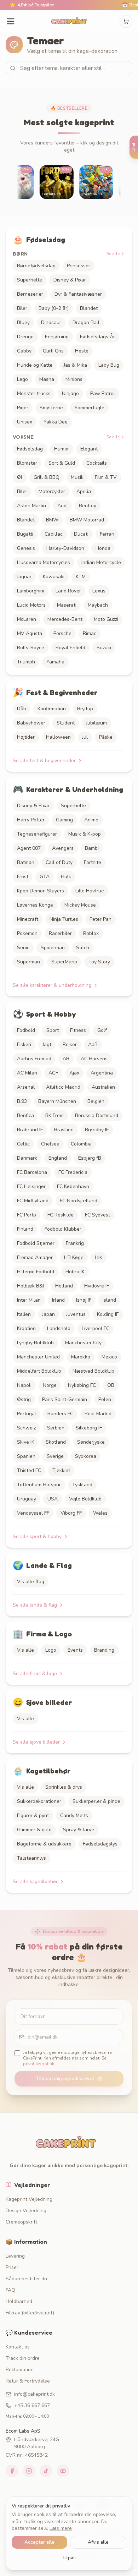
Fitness (78, 1030)
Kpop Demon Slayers (41, 891)
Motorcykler (52, 491)
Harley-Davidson (65, 548)
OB (111, 1385)
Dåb (22, 709)
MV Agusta (30, 633)
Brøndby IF (97, 1130)
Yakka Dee (56, 422)
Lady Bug (109, 365)
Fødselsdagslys (100, 1844)
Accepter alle (39, 2542)
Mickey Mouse (80, 905)
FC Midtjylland (33, 1201)
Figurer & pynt (33, 1815)
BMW (52, 520)
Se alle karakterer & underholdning (52, 985)
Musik (77, 477)
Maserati (67, 605)
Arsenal (26, 1087)
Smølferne (51, 408)
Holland (64, 1286)
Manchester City (83, 1343)
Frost (23, 877)
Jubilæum (96, 723)
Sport (53, 1030)
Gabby (24, 351)
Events (75, 1650)
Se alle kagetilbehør (35, 1882)
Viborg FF (71, 1513)
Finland (25, 1229)
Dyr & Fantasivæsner (78, 294)
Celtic (23, 1144)
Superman (28, 962)
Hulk (66, 877)
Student (66, 723)
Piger (23, 408)
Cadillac (54, 534)
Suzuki (104, 648)
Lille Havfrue (90, 891)
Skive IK (26, 1442)
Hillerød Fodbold (36, 1272)
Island (109, 1300)
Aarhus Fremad (34, 1059)
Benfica (25, 1115)
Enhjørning (57, 337)
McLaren (27, 619)
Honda (103, 548)
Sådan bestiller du (26, 2279)
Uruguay (27, 1499)
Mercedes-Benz (65, 619)
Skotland (56, 1442)
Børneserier (30, 294)
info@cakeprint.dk (34, 2394)
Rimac (90, 633)
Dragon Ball (86, 322)
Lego (22, 379)
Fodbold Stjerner (36, 1243)
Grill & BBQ (47, 477)
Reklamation (20, 2370)
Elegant (89, 449)
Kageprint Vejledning (29, 2199)
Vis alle (25, 1650)
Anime (91, 820)
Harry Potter (31, 820)
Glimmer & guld (34, 1830)
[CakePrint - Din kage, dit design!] (69, 21)
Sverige (55, 1456)
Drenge (25, 337)
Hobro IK (75, 1272)
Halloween (58, 737)
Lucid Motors (31, 605)
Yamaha (55, 662)
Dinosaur (51, 322)
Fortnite (93, 862)
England (58, 1158)
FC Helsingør (31, 1186)
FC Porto (27, 1215)
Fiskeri (24, 1044)
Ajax (74, 1073)
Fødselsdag (30, 449)
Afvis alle (98, 2542)
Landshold (59, 1328)
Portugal (27, 1414)
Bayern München (57, 1101)
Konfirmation (52, 709)
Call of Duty (59, 862)
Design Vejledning (26, 2211)
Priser (12, 2267)
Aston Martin (31, 506)
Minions (74, 379)
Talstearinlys (31, 1858)
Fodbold (26, 1030)
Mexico (109, 1357)
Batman (26, 862)
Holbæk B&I (30, 1286)
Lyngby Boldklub (35, 1343)
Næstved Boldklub (93, 1371)
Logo (51, 1650)
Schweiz (26, 1428)
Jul (85, 737)
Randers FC (60, 1414)
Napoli (24, 1385)
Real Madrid (98, 1414)
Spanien (26, 1456)
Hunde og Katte (35, 365)
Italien (24, 1314)
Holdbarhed (19, 2301)
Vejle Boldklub (85, 1499)
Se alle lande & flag (35, 1605)
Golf (102, 1030)
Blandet (89, 308)
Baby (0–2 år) (54, 308)
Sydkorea (86, 1456)
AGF (53, 1073)
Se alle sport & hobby (37, 1536)
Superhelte (30, 280)
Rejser (70, 1044)
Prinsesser (79, 266)
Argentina (102, 1073)
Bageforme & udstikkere (44, 1844)
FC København (73, 1186)
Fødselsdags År (97, 337)
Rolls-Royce (31, 648)
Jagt (47, 1044)
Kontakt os (18, 2347)
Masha (47, 379)
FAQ (10, 2290)
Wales (100, 1513)
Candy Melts (74, 1815)
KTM (81, 577)
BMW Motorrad (87, 520)
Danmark (27, 1158)
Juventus (76, 1314)
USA (53, 1499)
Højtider (26, 737)
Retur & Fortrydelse (28, 2381)
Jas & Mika (75, 365)
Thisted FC (29, 1470)
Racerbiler (60, 933)
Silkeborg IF (89, 1428)
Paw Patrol (103, 393)
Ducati (81, 534)
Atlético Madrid (63, 1087)
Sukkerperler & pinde (96, 1801)
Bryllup (85, 709)
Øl (20, 477)
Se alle (113, 254)
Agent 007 (29, 848)
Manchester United (38, 1357)
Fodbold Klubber (63, 1229)
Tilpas (69, 2558)
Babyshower (31, 723)
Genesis (26, 548)
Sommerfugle (89, 408)
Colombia (81, 1144)
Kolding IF (108, 1314)
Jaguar (24, 577)
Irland (58, 1300)
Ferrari (107, 534)
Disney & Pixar (70, 280)
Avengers (63, 848)
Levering (15, 2256)
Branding (104, 1650)
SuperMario (64, 962)
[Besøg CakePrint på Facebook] (12, 2471)
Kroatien (26, 1328)
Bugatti (25, 534)
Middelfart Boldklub (39, 1371)
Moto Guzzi (106, 619)
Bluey (23, 322)
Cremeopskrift (21, 2222)
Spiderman (53, 948)
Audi (62, 506)
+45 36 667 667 (32, 2405)
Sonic (23, 948)
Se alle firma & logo (35, 1673)
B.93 (22, 1101)
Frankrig (75, 1243)
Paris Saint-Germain (65, 1399)
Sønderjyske (91, 1442)
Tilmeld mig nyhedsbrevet (65, 2079)
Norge (50, 1385)
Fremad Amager (35, 1257)
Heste (82, 351)
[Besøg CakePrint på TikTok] (46, 2471)
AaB (93, 1044)
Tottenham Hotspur (39, 1485)
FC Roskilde (61, 1215)
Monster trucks (34, 393)
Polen (105, 1399)
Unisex (25, 422)
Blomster (27, 463)
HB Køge (74, 1257)
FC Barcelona (32, 1172)
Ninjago (70, 393)
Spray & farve (79, 1830)
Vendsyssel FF (33, 1513)
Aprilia (84, 491)
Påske (106, 737)
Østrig (24, 1399)
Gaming (64, 820)
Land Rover (68, 591)
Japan (48, 1314)
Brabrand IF (30, 1130)
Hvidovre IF (97, 1286)
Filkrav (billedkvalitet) (30, 2313)
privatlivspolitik (39, 2064)
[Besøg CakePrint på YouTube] (63, 2471)
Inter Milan (29, 1300)
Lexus (99, 591)
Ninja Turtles (64, 919)
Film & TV (106, 477)
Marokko (81, 1357)
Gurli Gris (53, 351)
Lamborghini (31, 591)
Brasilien (64, 1130)
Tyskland (82, 1485)
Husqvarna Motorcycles (44, 562)
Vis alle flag (31, 1582)
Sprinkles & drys (64, 1787)
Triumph (26, 662)
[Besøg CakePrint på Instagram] (29, 2471)
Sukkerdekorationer (39, 1801)
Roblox (91, 933)
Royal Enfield (70, 648)
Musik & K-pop (85, 834)
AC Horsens (94, 1059)
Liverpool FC (96, 1328)
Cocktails (97, 463)
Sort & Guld (62, 463)
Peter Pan (100, 919)
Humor (62, 449)
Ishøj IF (84, 1300)
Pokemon (27, 933)
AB (66, 1059)
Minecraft (28, 919)
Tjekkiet (61, 1470)
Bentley (88, 506)
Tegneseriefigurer (37, 834)
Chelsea (50, 1144)
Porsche (62, 633)
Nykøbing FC (82, 1385)
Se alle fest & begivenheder (44, 761)
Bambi (92, 848)
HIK (99, 1257)
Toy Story (99, 962)
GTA (45, 877)
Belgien (96, 1101)
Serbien (56, 1428)
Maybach (98, 605)
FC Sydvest (97, 1215)
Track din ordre (23, 2358)
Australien (103, 1087)
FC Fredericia (73, 1172)
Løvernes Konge (35, 905)
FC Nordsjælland (79, 1201)
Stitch (83, 948)
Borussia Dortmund (97, 1115)
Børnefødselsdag (36, 266)
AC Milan (27, 1073)
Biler (22, 308)
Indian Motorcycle (101, 562)
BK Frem (54, 1115)
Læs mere (61, 2528)
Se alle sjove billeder (36, 1742)
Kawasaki (54, 577)
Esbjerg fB (90, 1158)
